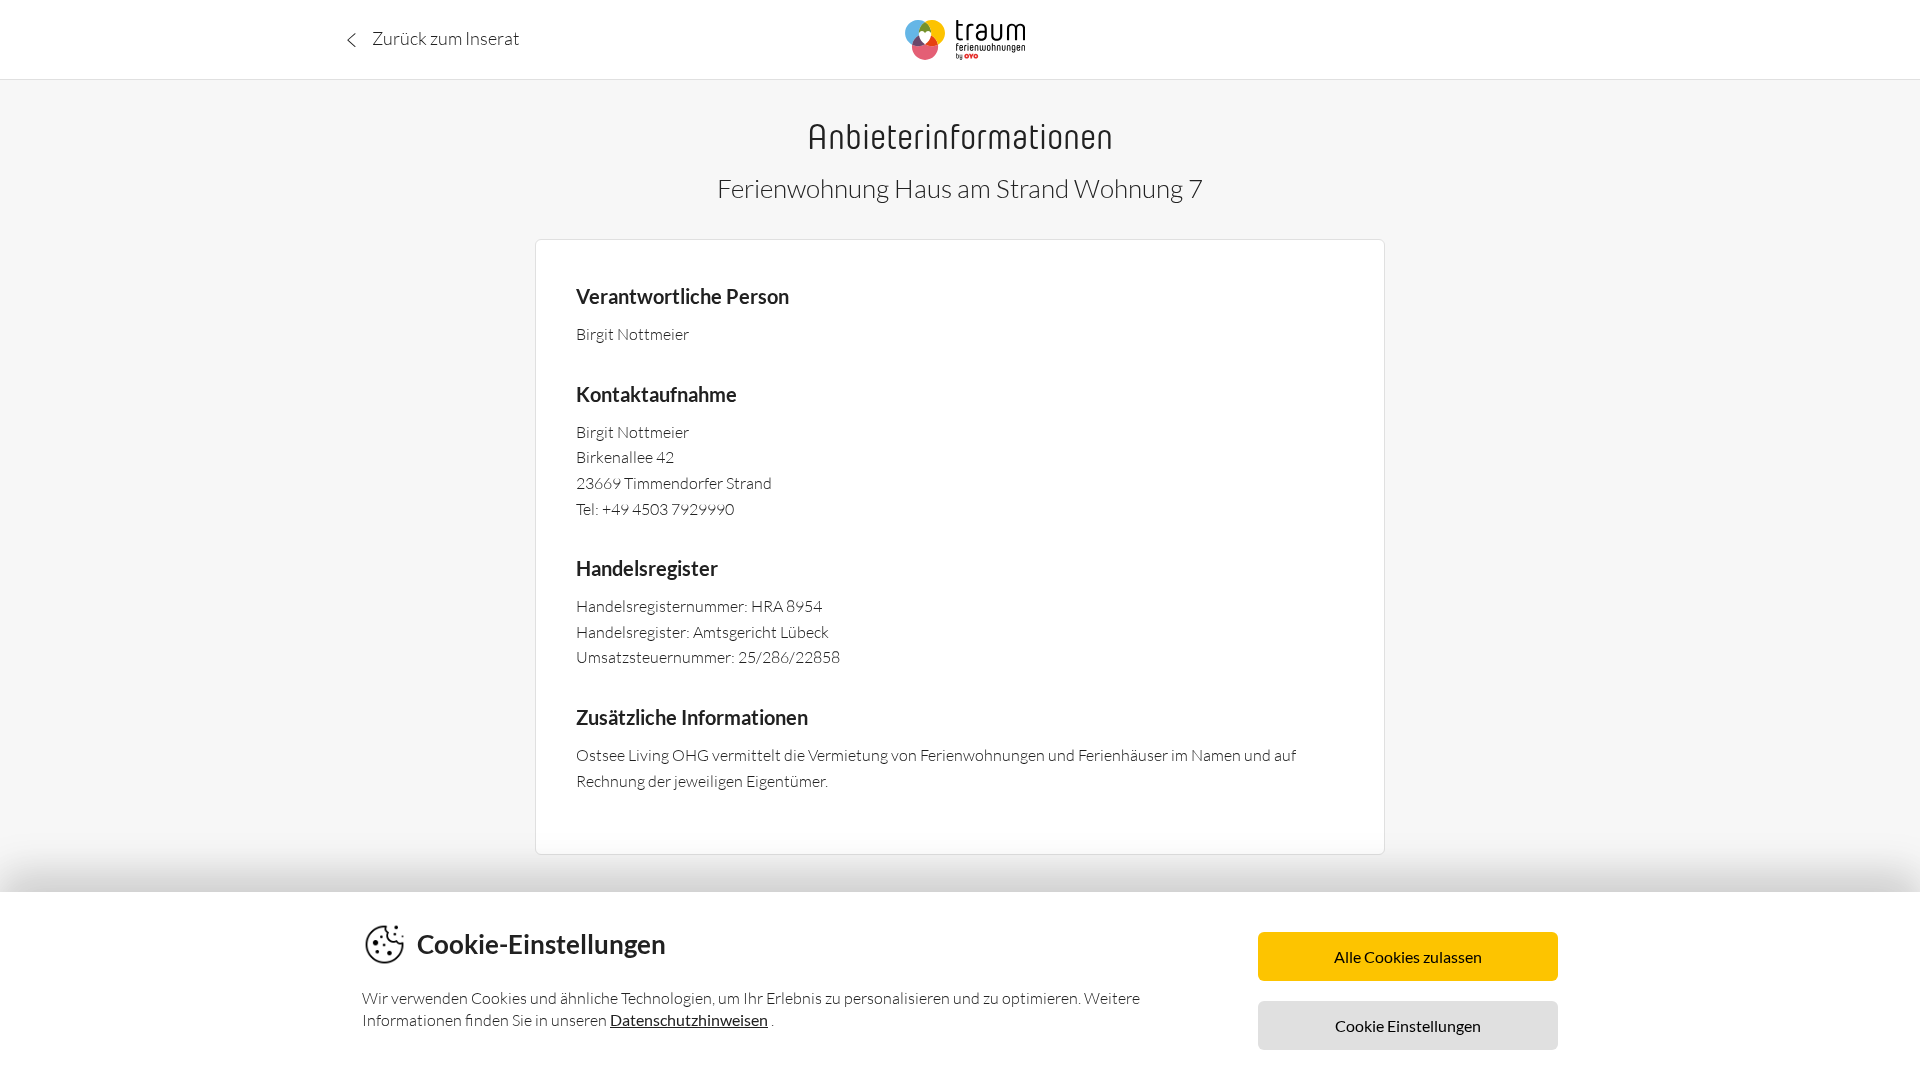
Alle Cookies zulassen (1408, 956)
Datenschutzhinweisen (689, 1019)
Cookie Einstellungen (1408, 1025)
